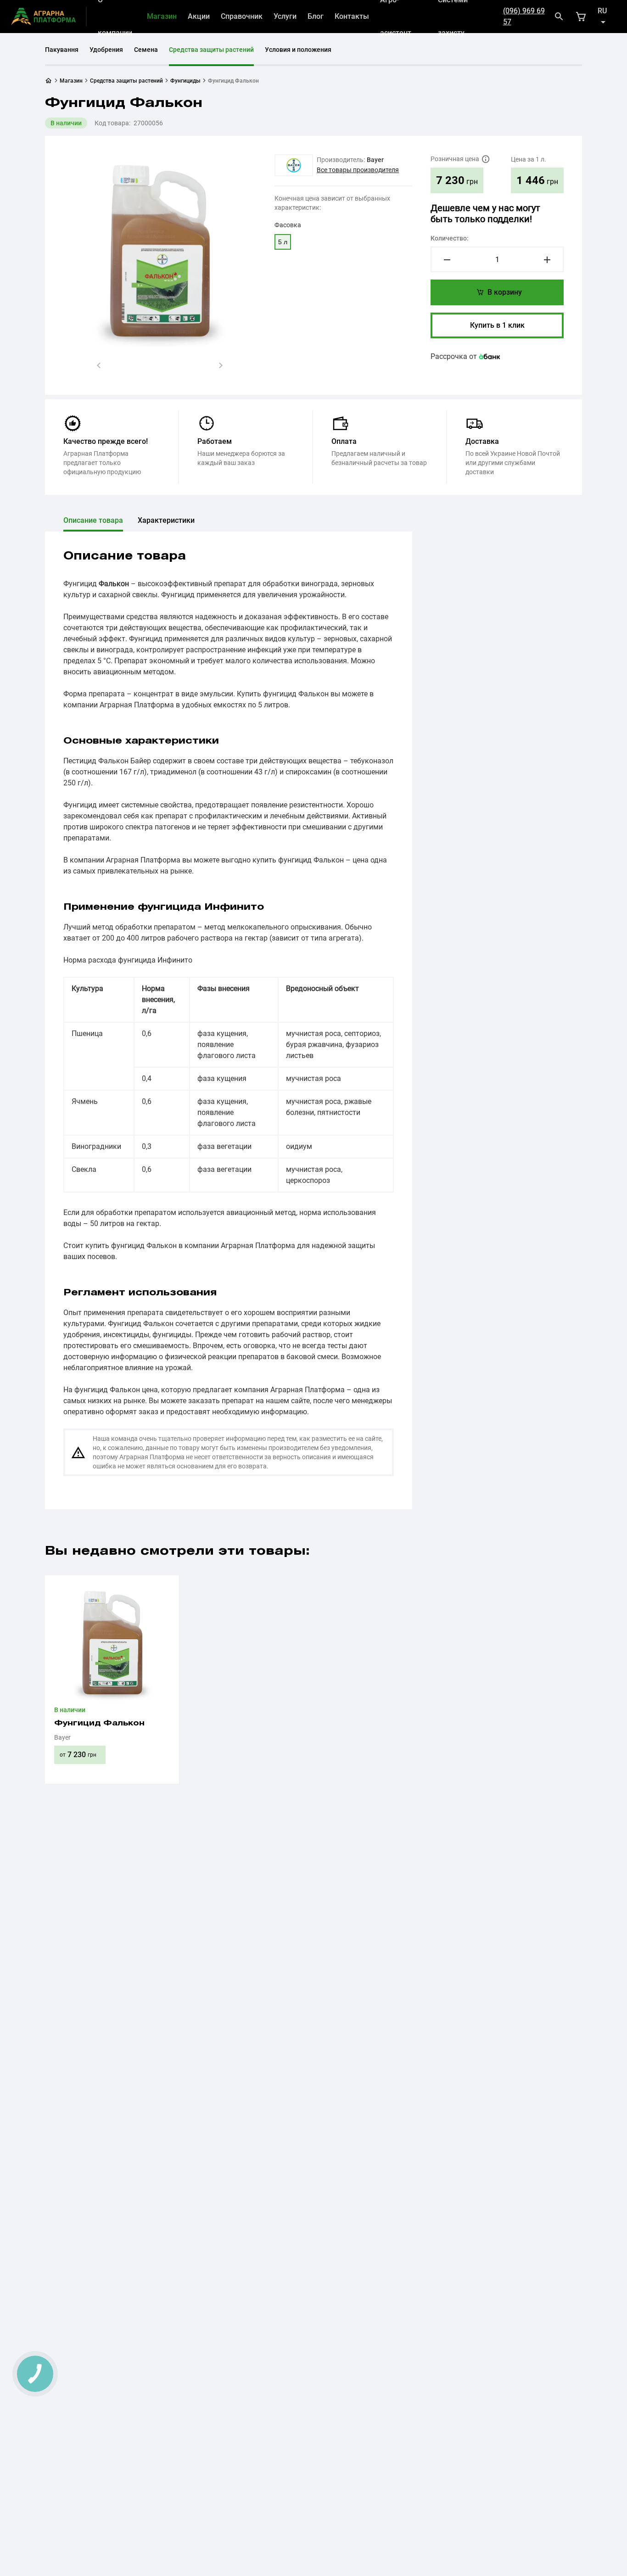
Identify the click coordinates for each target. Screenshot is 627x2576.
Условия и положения (298, 50)
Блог (316, 16)
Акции (199, 16)
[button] (99, 365)
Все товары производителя (358, 170)
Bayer (375, 160)
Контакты (352, 16)
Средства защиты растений (211, 50)
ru (602, 11)
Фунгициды (185, 81)
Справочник (242, 16)
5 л (283, 242)
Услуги (285, 16)
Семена (146, 50)
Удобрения (106, 50)
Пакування (62, 50)
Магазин (162, 16)
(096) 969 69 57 (524, 16)
